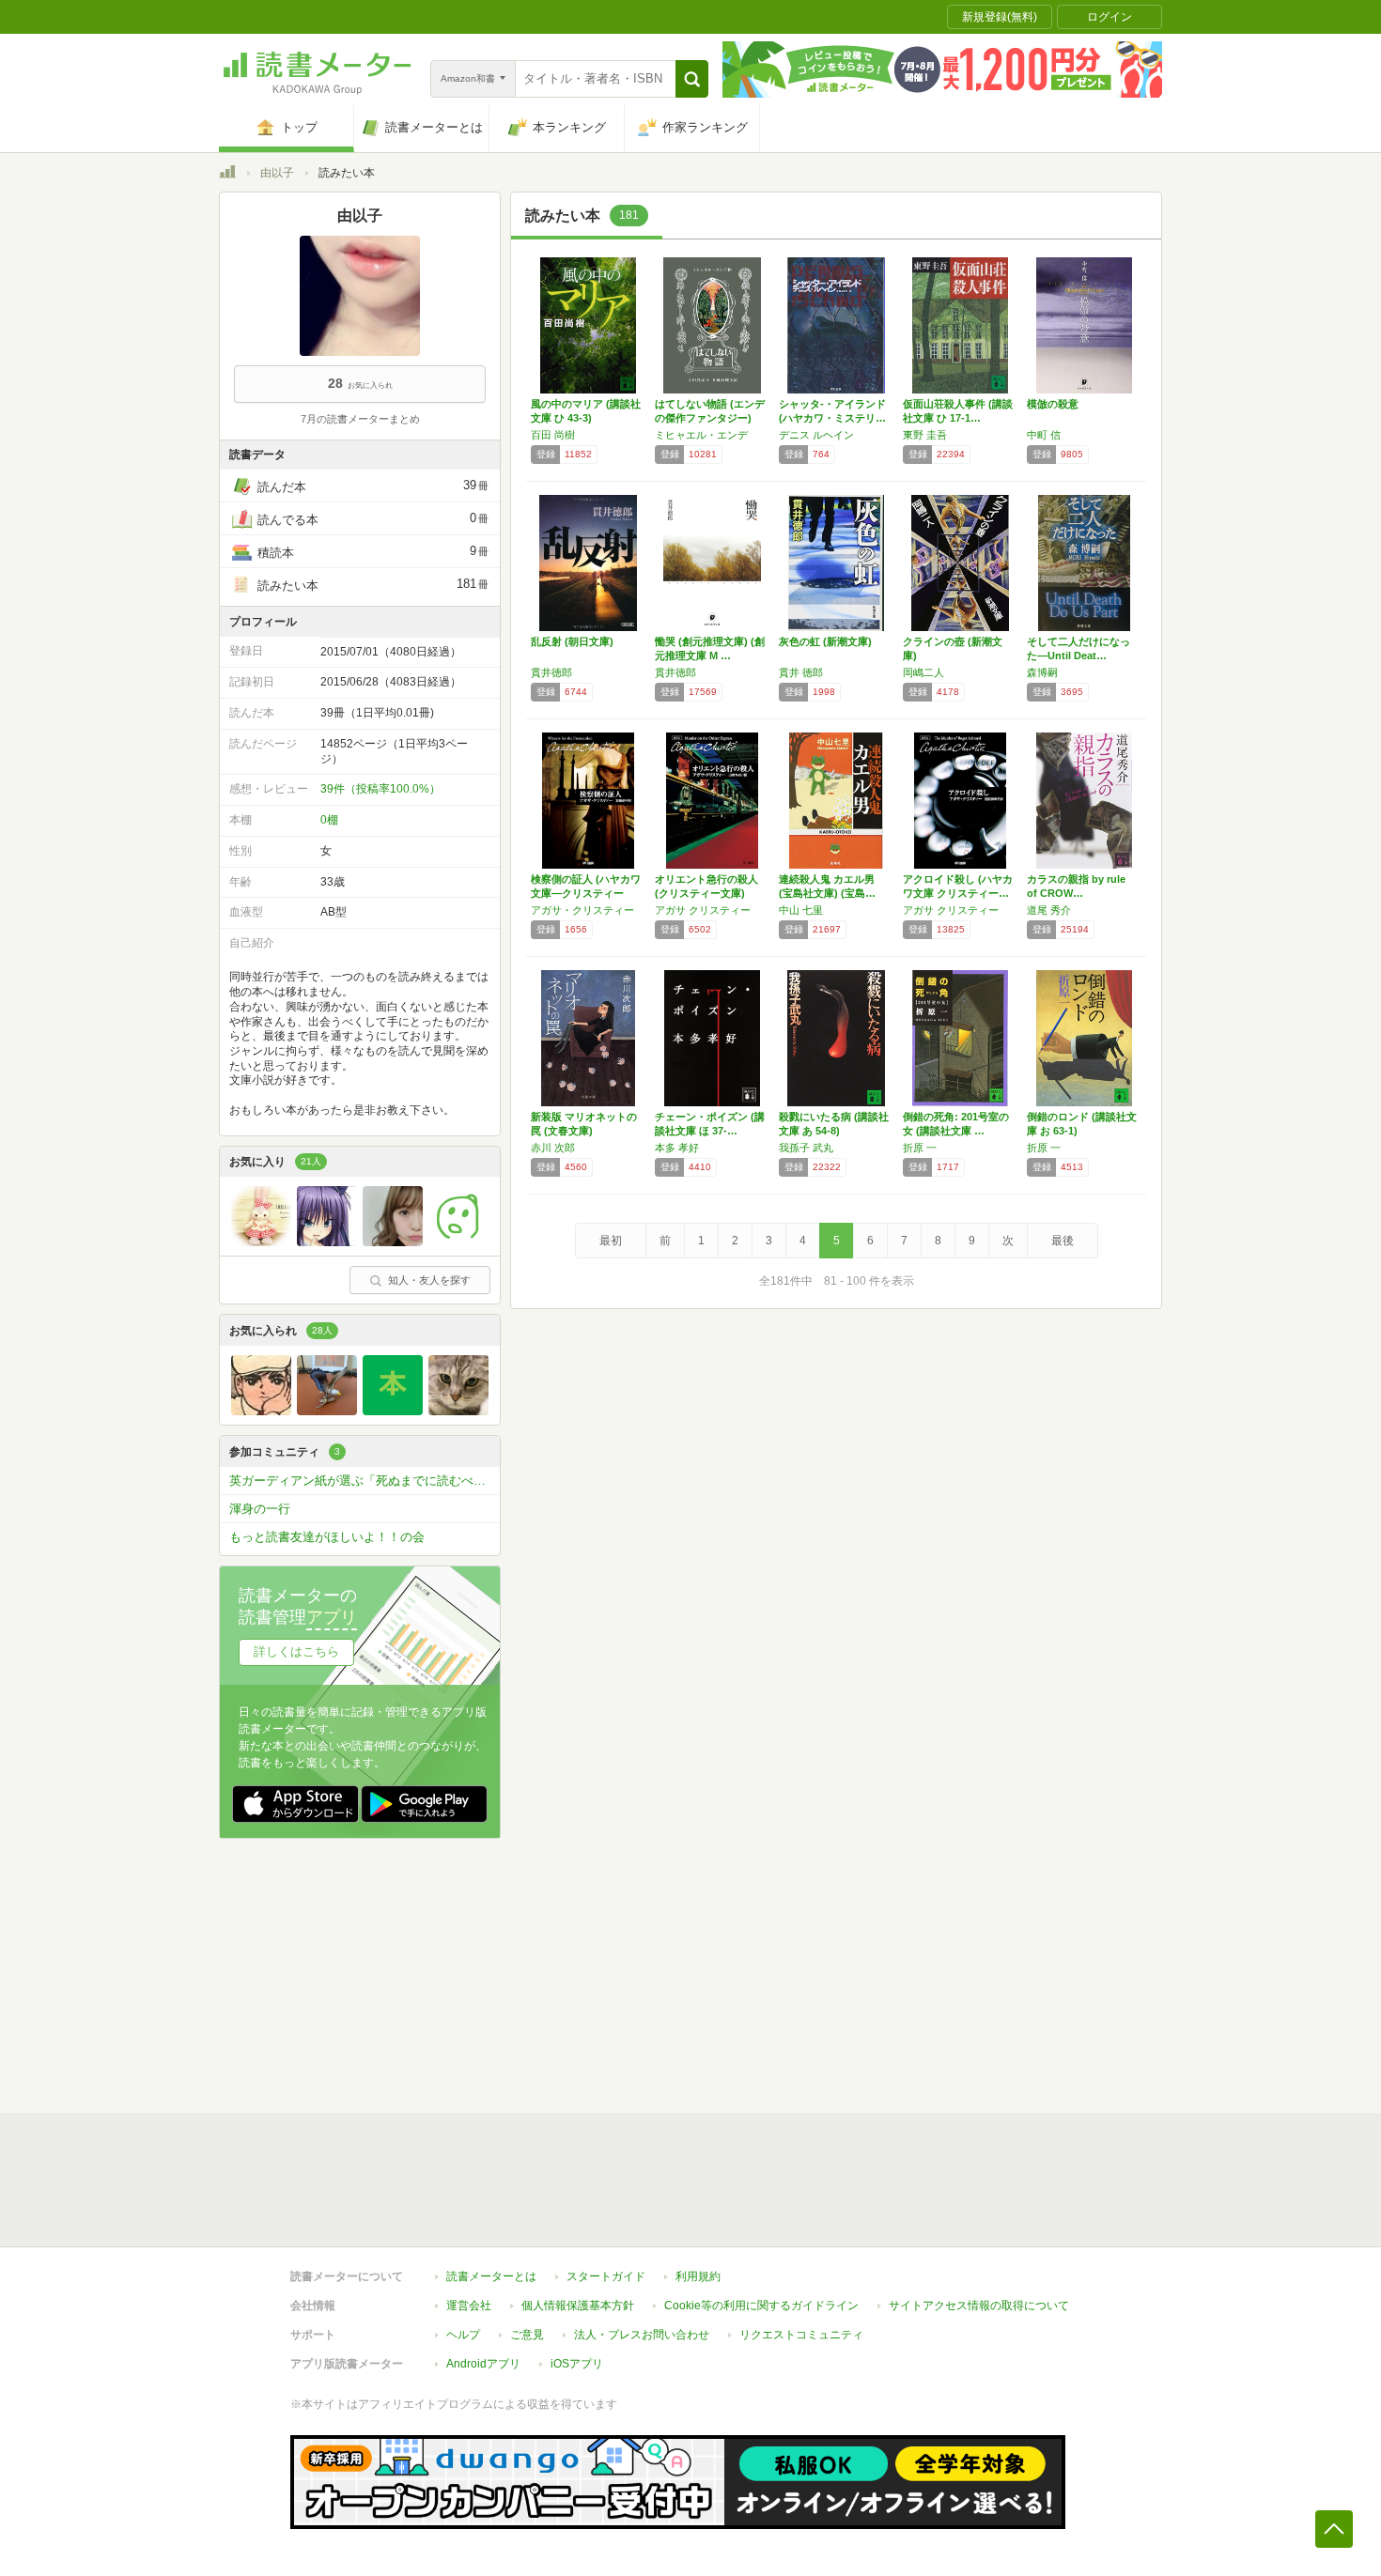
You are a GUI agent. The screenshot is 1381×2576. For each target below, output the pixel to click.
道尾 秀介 (1049, 910)
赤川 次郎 (553, 1148)
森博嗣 (1042, 672)
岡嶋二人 (923, 672)
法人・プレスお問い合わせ (642, 2335)
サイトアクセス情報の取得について (979, 2306)
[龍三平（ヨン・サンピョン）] (327, 1242)
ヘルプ (463, 2335)
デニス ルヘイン (816, 435)
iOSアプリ (577, 2364)
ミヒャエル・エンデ (701, 435)
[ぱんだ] (393, 1242)
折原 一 (920, 1148)
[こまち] (458, 1242)
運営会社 (469, 2306)
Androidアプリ (483, 2364)
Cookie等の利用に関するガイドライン (761, 2306)
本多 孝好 (677, 1148)
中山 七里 (801, 910)
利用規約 (698, 2276)
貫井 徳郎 (801, 672)
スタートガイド (606, 2276)
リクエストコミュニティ (801, 2335)
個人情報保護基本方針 (578, 2306)
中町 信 (1044, 435)
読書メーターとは (491, 2276)
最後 (1063, 1241)
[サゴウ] (327, 1411)
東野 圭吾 (925, 435)
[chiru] (261, 1242)
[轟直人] (261, 1411)
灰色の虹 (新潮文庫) (825, 641)
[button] (692, 79)
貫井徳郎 (551, 672)
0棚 (329, 820)
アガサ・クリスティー (582, 910)
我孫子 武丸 (806, 1148)
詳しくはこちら (296, 1651)
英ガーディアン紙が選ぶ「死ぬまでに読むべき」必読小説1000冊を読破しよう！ (365, 1481)
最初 (611, 1241)
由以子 (277, 173)
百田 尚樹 (553, 435)
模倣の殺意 (1053, 404)
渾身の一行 (260, 1509)
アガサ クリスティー (703, 910)
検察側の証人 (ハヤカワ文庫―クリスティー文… (586, 893)
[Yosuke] (458, 1411)
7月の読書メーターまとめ (360, 419)
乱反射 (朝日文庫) (572, 641)
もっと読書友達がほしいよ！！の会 (327, 1537)
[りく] (393, 1411)
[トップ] (227, 175)
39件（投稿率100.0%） (380, 789)
